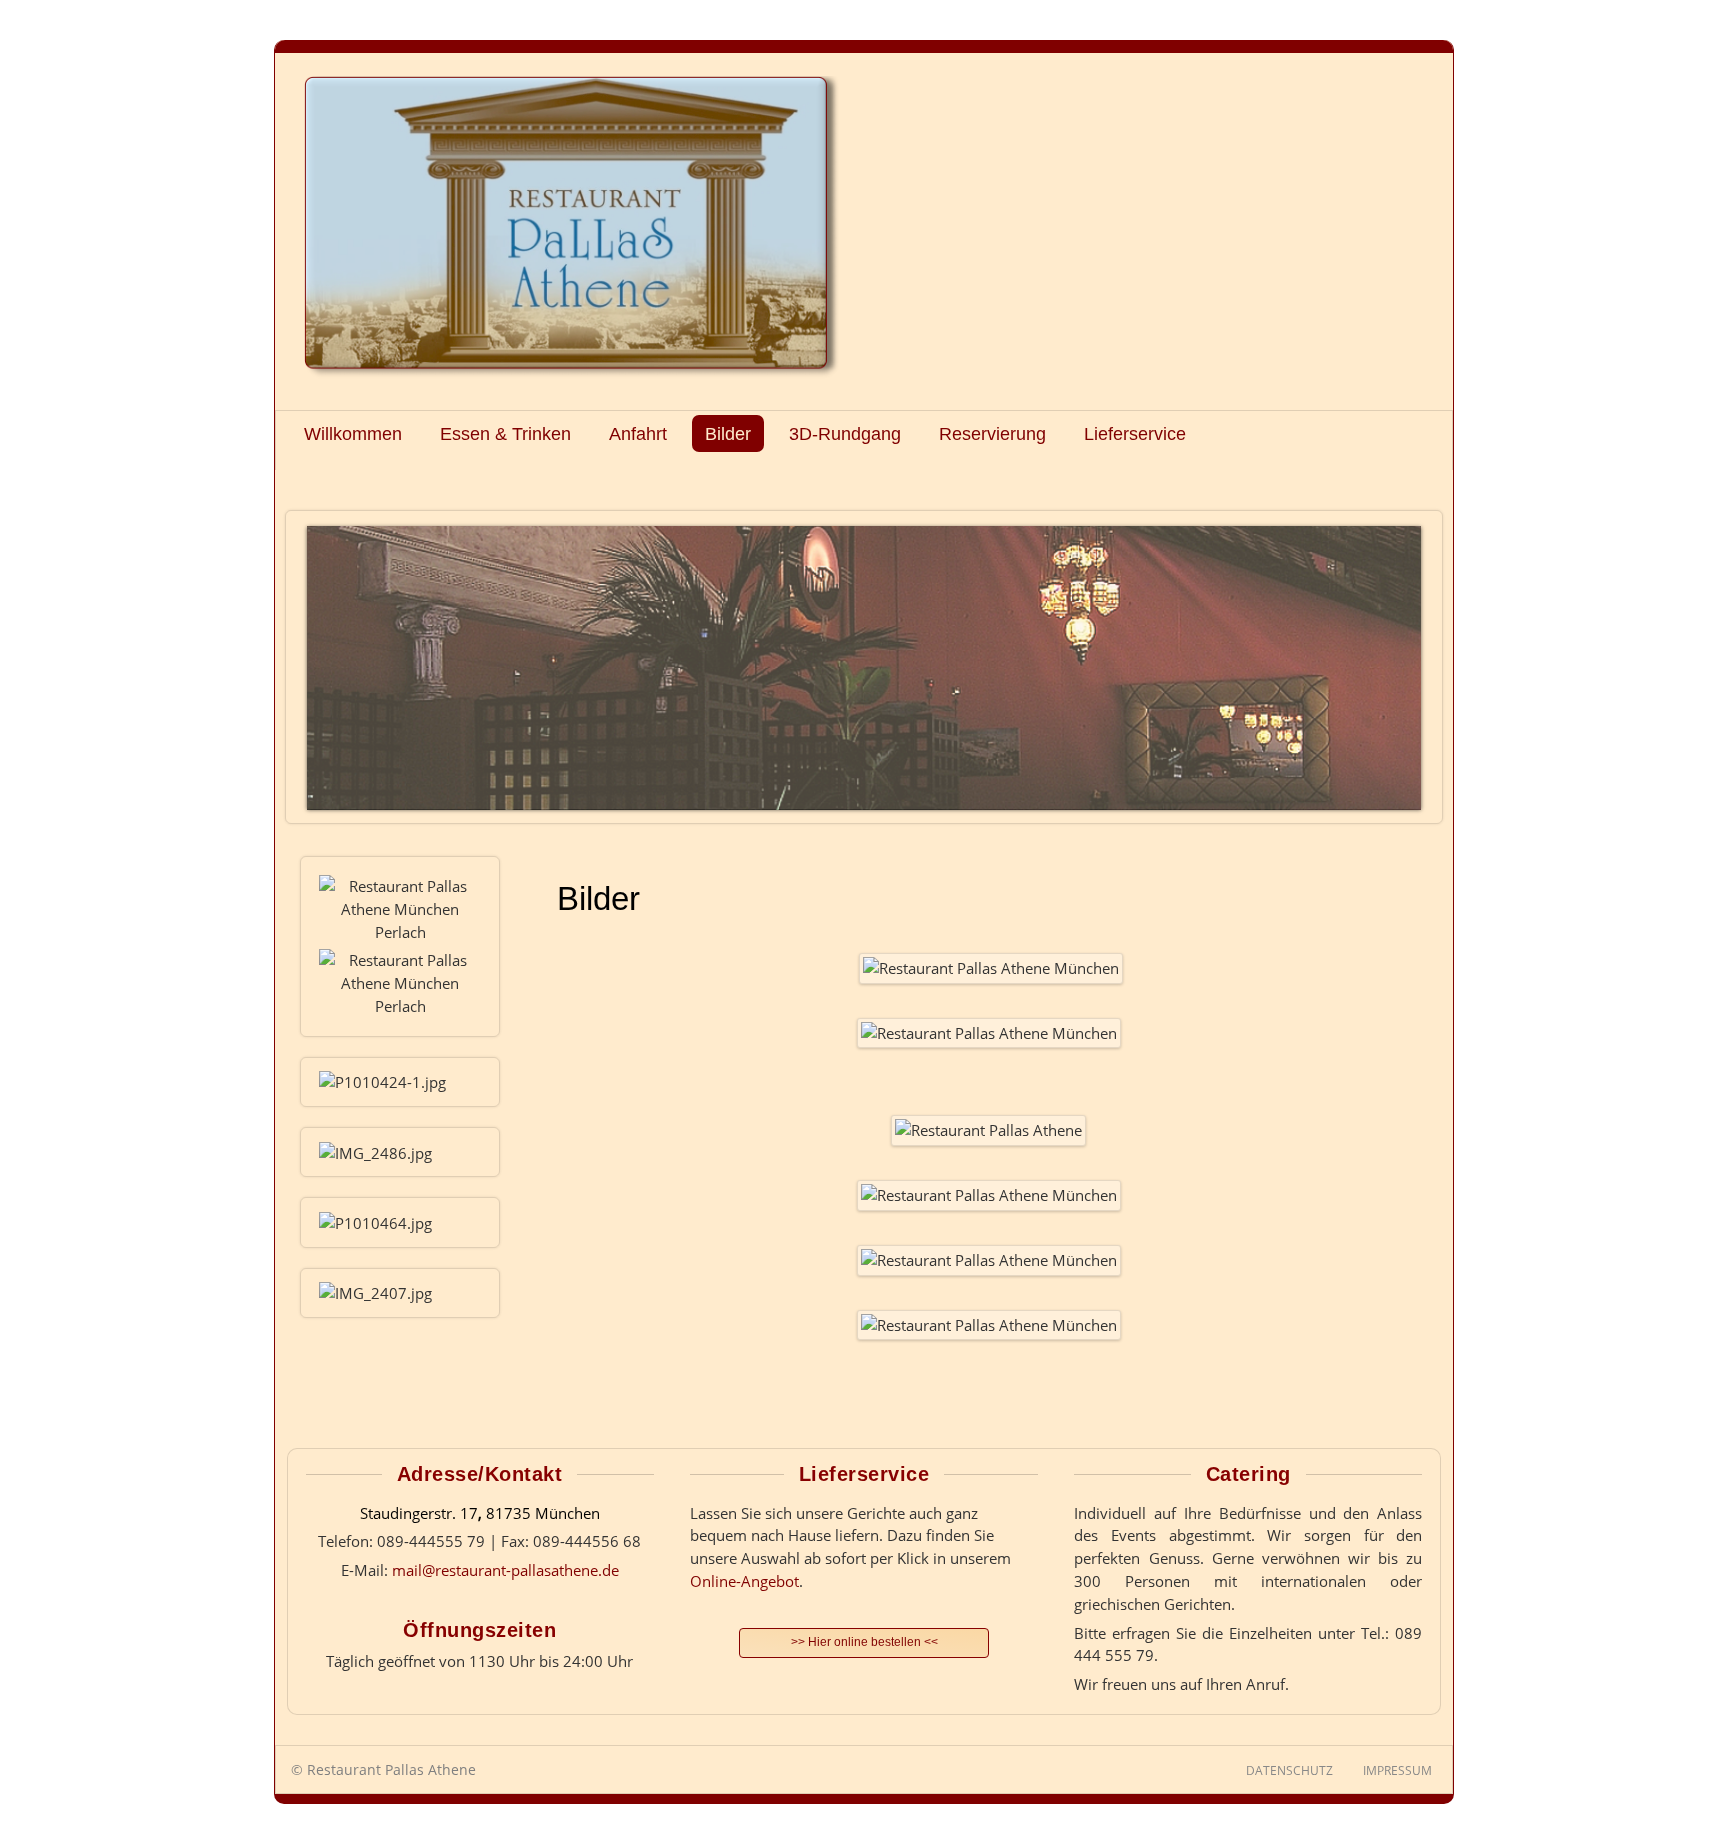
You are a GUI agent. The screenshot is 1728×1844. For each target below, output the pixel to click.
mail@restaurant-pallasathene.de (505, 1570)
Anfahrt (638, 433)
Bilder (728, 433)
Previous (327, 662)
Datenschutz (1289, 1770)
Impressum (1397, 1770)
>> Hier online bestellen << (864, 1642)
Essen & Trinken (505, 433)
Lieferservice (1135, 433)
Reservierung (992, 433)
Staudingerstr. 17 (419, 1513)
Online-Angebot (744, 1581)
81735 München (543, 1513)
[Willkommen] (575, 228)
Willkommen (353, 433)
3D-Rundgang (845, 433)
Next (1401, 662)
